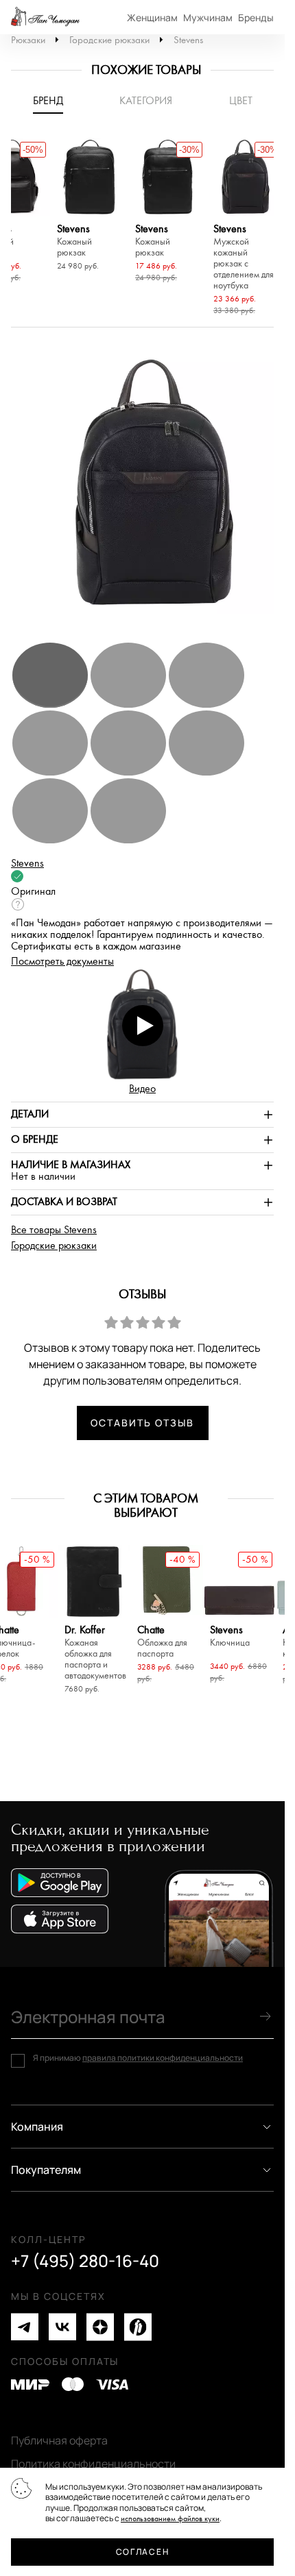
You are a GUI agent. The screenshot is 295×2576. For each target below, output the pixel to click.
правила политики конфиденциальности (163, 2058)
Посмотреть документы (62, 962)
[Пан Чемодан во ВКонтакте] (62, 2327)
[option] (89, 207)
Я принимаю (138, 2058)
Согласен (142, 2552)
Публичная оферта (59, 2440)
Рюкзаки (28, 40)
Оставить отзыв (142, 1423)
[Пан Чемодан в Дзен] (100, 2327)
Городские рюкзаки (109, 40)
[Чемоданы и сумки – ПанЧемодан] (45, 17)
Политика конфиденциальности (93, 2464)
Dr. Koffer (94, 1653)
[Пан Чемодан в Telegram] (25, 2327)
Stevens (188, 40)
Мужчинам (208, 17)
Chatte (162, 1642)
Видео (142, 1089)
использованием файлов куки (170, 2519)
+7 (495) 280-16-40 (85, 2261)
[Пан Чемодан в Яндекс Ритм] (138, 2327)
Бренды (256, 17)
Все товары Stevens (54, 1230)
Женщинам (152, 17)
